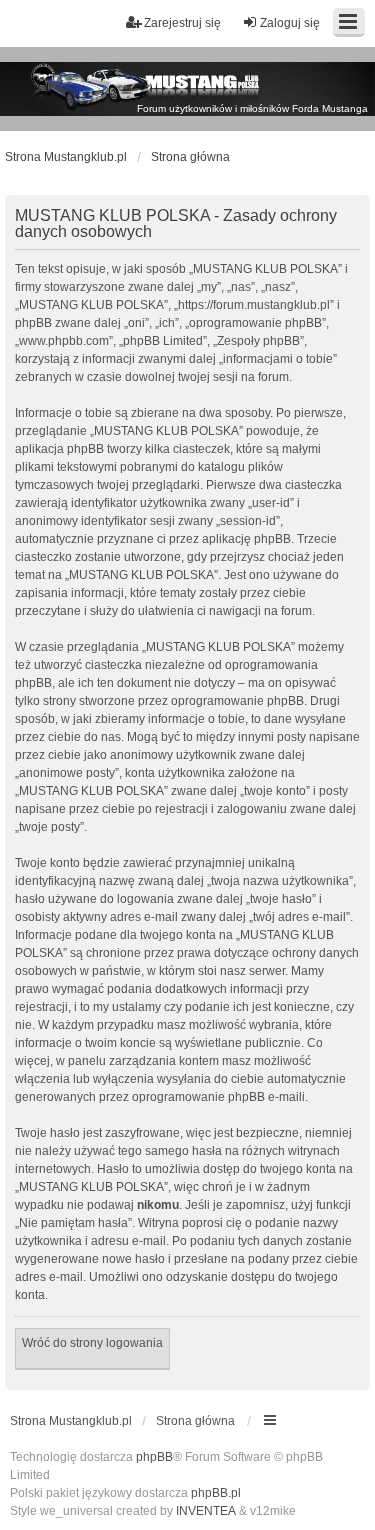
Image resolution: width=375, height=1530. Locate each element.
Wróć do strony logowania (92, 1343)
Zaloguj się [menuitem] (290, 23)
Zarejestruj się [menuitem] (182, 23)
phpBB (154, 1457)
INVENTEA (206, 1511)
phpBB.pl (216, 1493)
